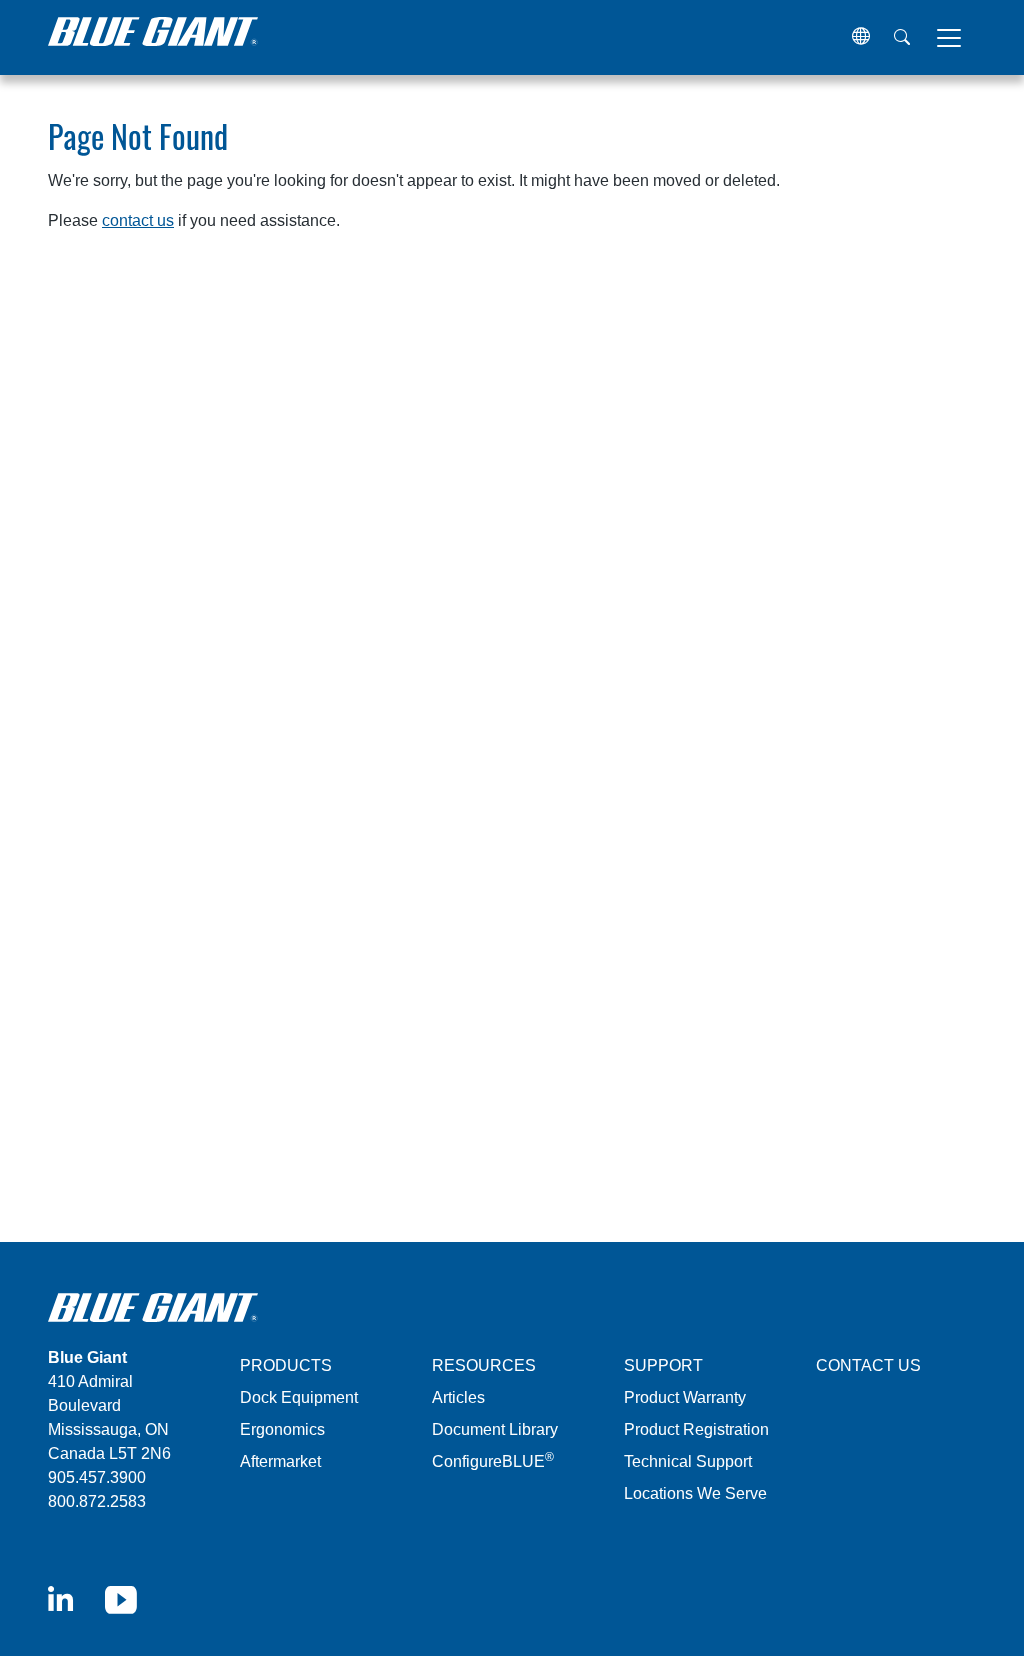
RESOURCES (484, 1365)
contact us (138, 220)
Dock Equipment (299, 1397)
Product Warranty (685, 1397)
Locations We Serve (695, 1493)
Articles (458, 1397)
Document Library (495, 1429)
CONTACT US (868, 1365)
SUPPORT (663, 1365)
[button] (861, 37)
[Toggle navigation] (949, 38)
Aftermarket (280, 1461)
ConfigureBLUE (493, 1461)
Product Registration (696, 1429)
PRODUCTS (286, 1365)
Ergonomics (282, 1429)
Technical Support (688, 1461)
